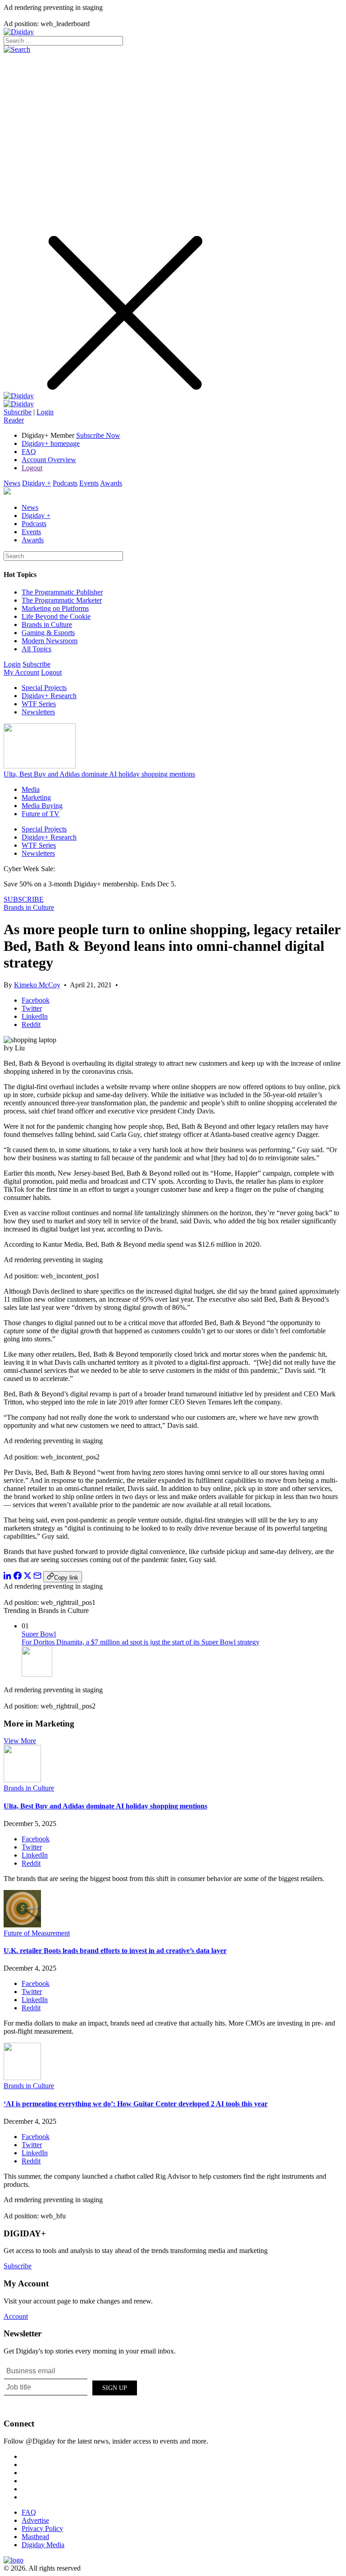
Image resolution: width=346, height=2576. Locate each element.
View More (20, 1741)
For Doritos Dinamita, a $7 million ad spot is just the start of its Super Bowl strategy (141, 1642)
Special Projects (44, 688)
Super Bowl (39, 1634)
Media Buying (42, 806)
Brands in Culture (47, 625)
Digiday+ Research (49, 696)
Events (89, 483)
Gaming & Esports (48, 633)
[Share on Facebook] (18, 1577)
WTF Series (39, 704)
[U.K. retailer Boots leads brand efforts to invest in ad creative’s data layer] (22, 1925)
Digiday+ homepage (51, 443)
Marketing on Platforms (55, 608)
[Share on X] (27, 1577)
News (12, 483)
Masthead (35, 2537)
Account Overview (49, 460)
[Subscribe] (19, 404)
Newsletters (38, 712)
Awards (111, 483)
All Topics (36, 649)
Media (31, 789)
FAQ (29, 452)
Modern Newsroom (50, 641)
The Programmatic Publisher (62, 592)
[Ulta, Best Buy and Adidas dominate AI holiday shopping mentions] (22, 1780)
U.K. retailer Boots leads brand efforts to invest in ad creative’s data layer (115, 1951)
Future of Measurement (37, 1933)
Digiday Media (43, 2545)
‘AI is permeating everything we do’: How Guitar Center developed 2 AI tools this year (136, 2104)
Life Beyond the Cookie (56, 616)
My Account (21, 672)
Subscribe (18, 412)
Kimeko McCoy (37, 985)
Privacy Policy (42, 2528)
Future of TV (41, 814)
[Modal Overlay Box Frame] (71, 2386)
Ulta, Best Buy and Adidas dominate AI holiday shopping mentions (99, 774)
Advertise (35, 2520)
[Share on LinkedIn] (8, 1577)
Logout (32, 468)
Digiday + (36, 483)
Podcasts (65, 483)
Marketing (36, 797)
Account (16, 2316)
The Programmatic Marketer (62, 600)
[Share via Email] (37, 1577)
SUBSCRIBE (24, 899)
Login (45, 412)
